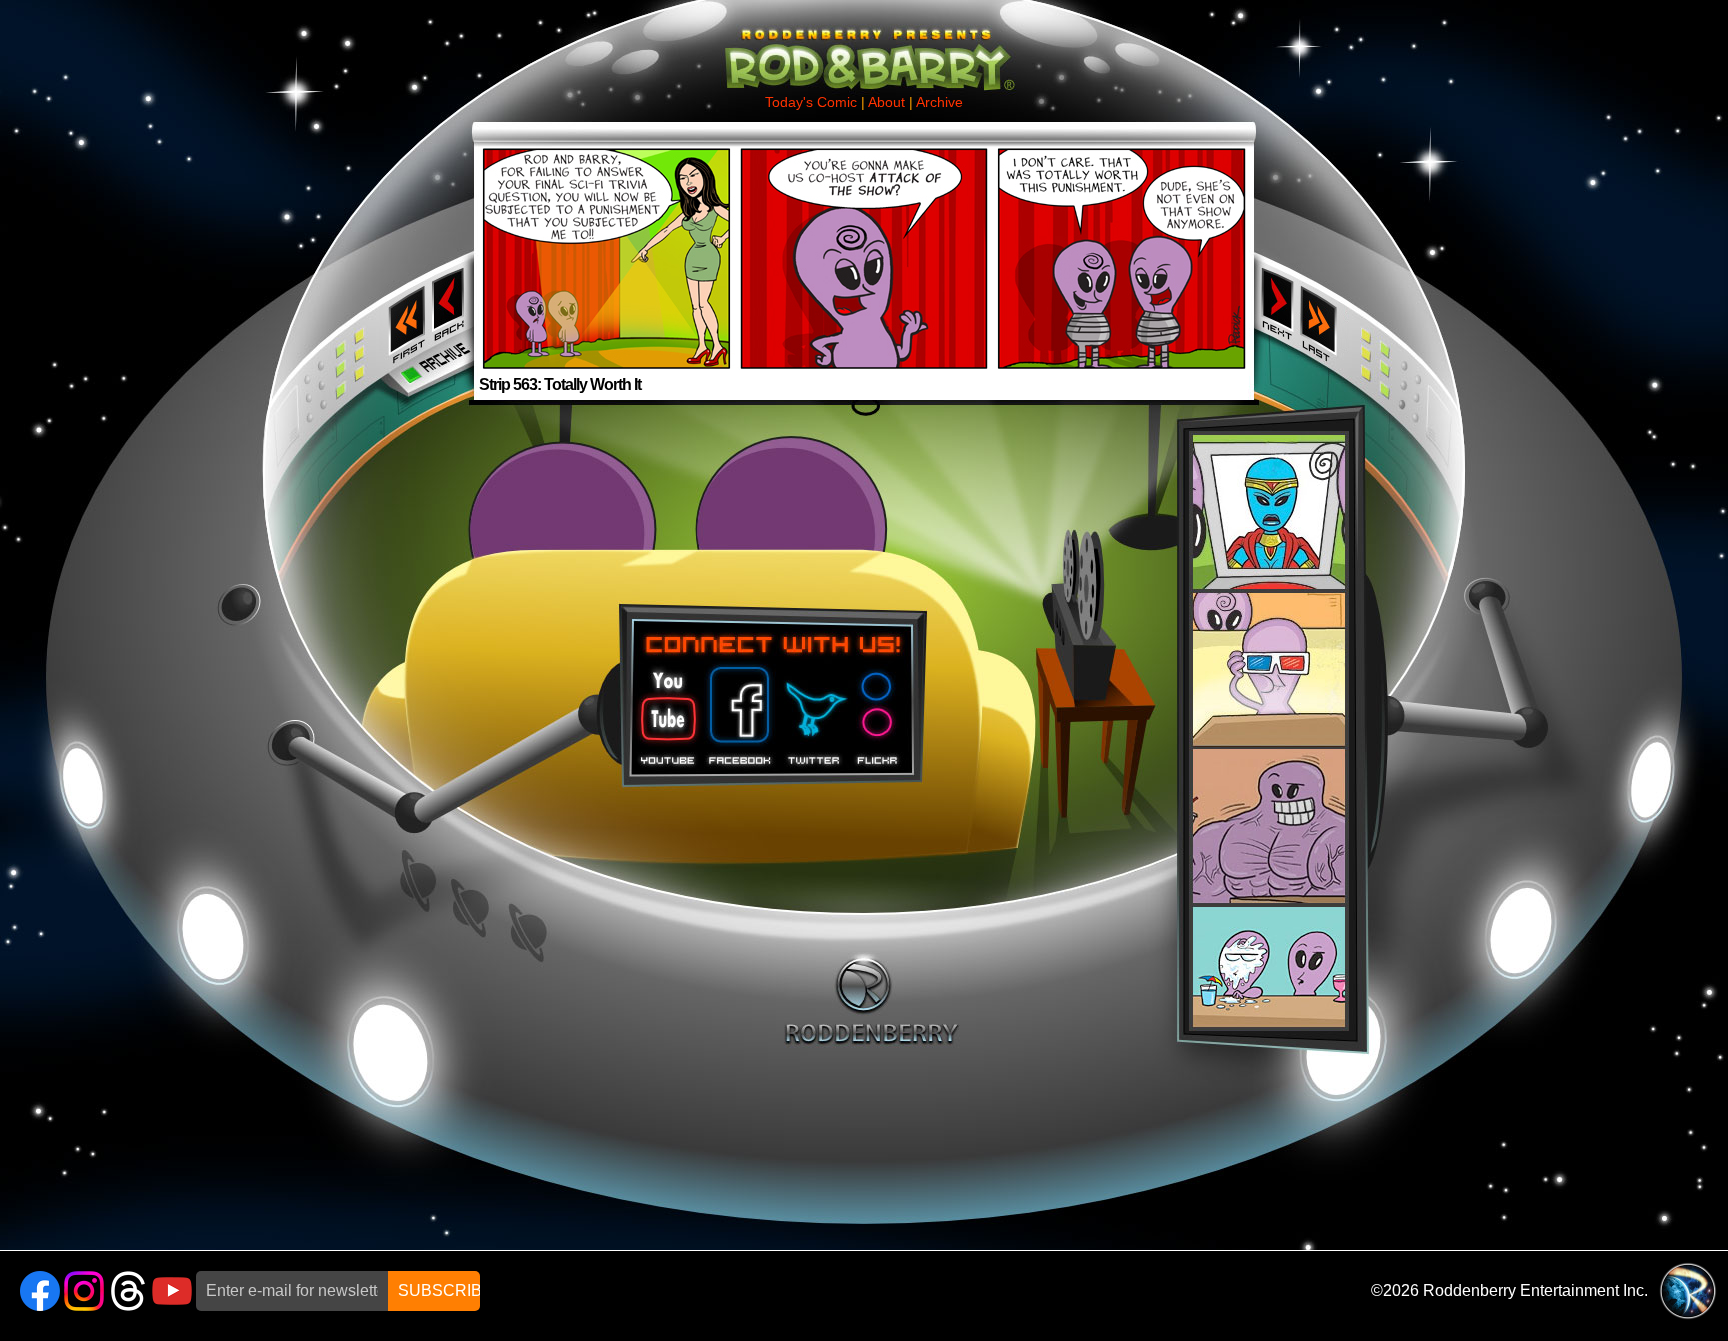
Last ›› (1325, 318)
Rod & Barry (864, 46)
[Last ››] (1325, 250)
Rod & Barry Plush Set (1269, 731)
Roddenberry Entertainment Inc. (1535, 1290)
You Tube (666, 709)
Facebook (737, 709)
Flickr (878, 709)
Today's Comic (811, 102)
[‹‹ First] (403, 250)
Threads (128, 1291)
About (886, 102)
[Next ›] (1277, 245)
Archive (939, 102)
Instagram (84, 1291)
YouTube (172, 1291)
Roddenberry (871, 999)
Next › (1277, 303)
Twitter (813, 709)
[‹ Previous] (450, 245)
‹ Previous (450, 303)
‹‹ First (403, 318)
